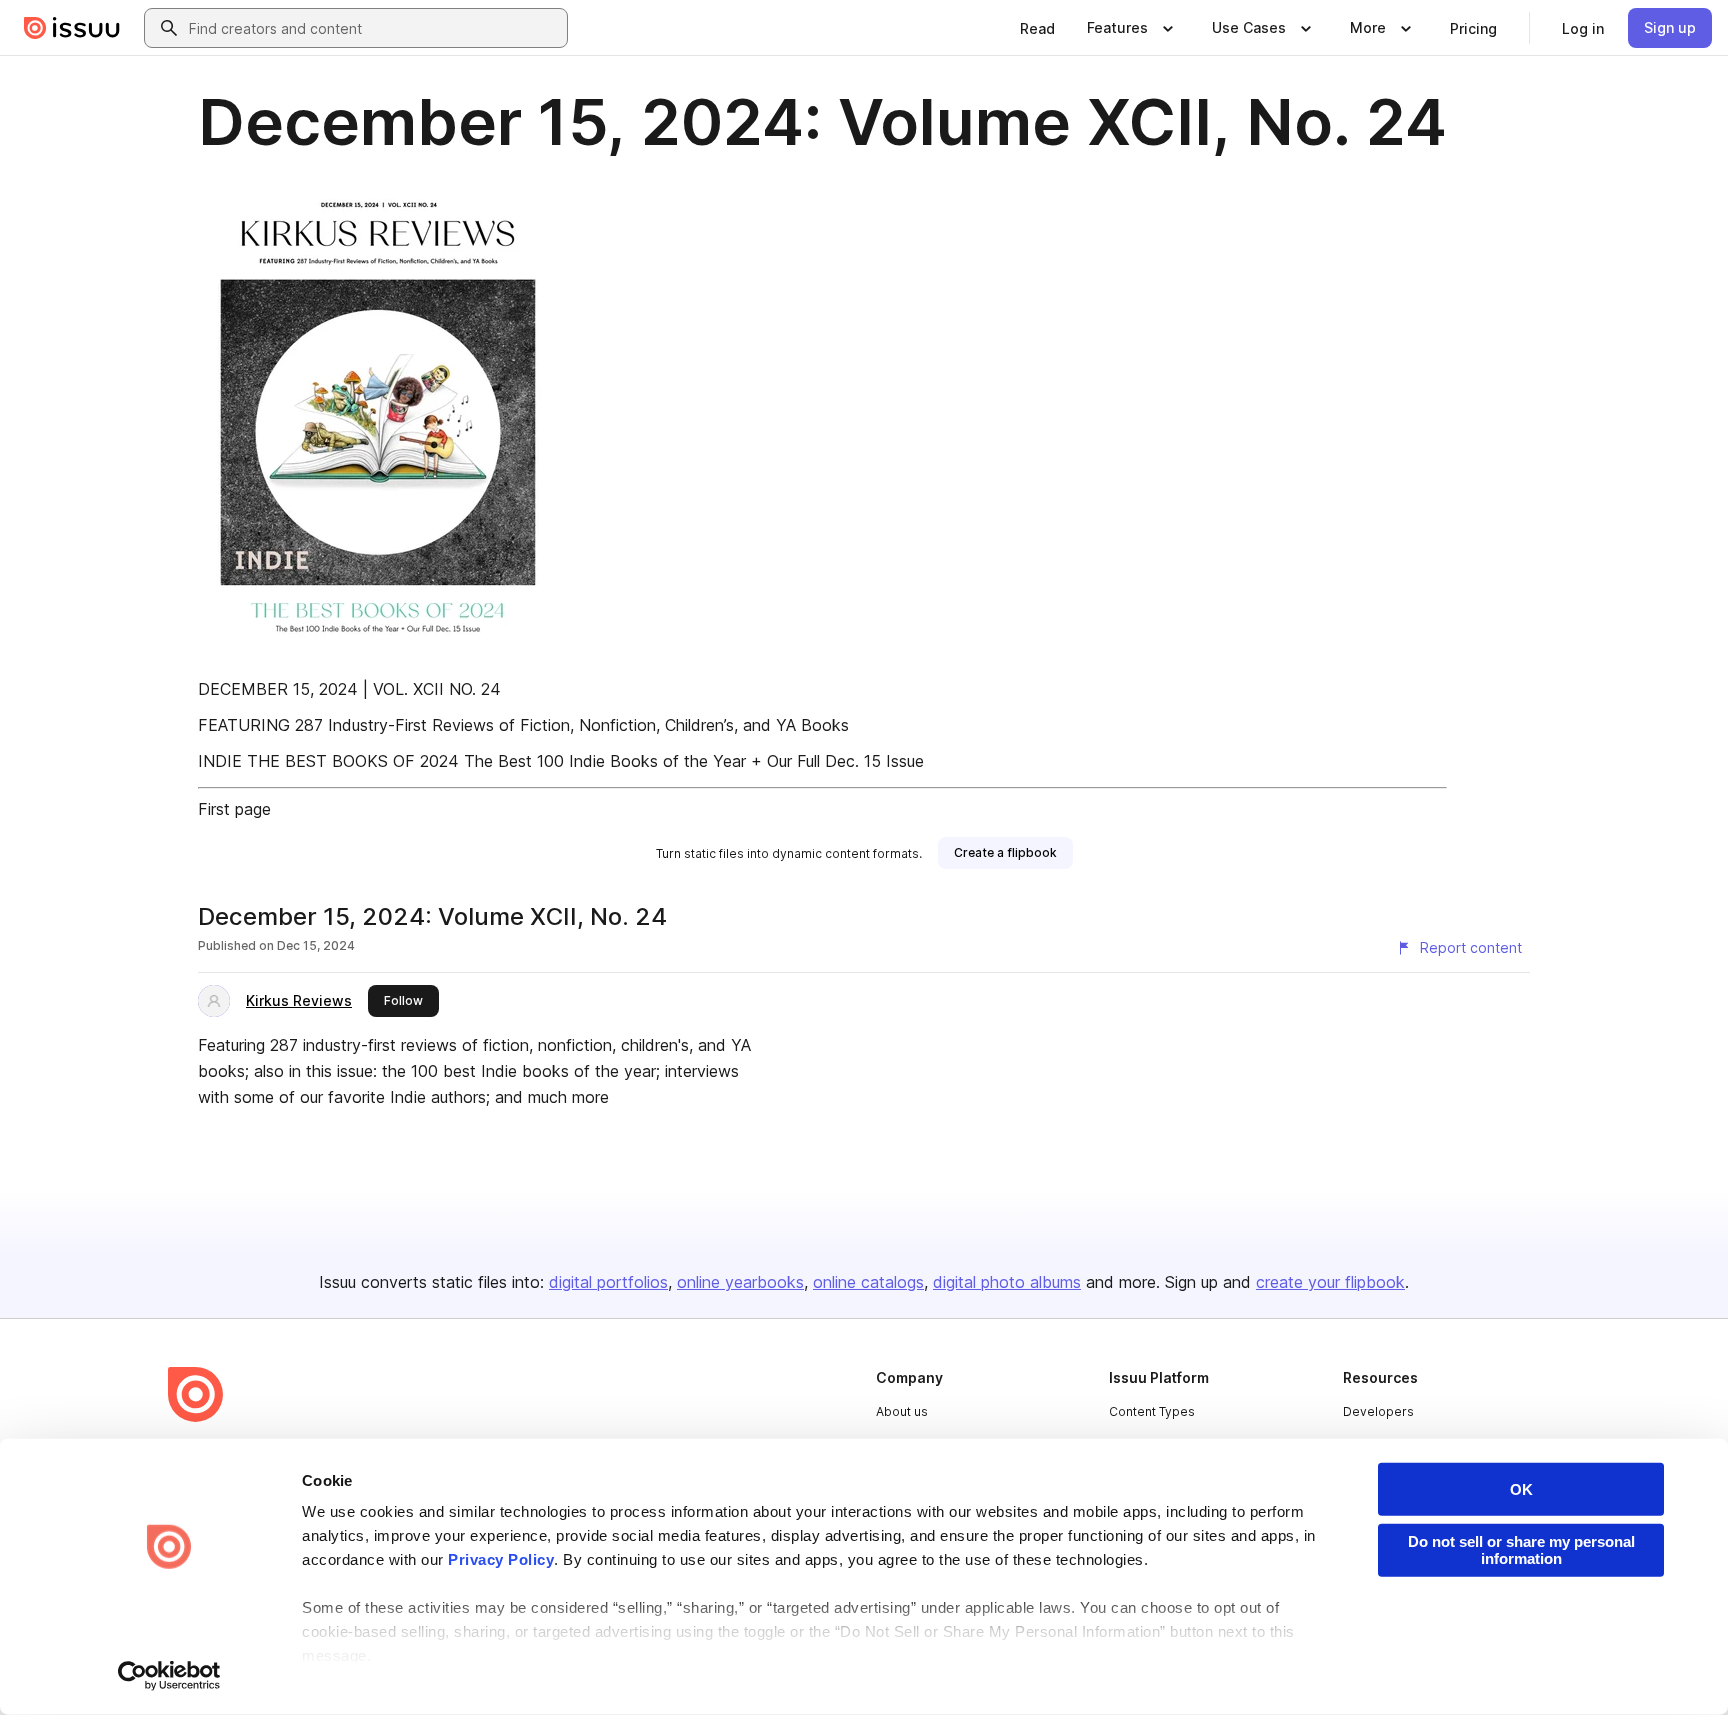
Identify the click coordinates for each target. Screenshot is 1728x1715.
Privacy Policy (501, 1559)
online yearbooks (740, 1282)
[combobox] (374, 28)
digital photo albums (1007, 1282)
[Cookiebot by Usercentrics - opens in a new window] (169, 1676)
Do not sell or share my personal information (1521, 1550)
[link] (1037, 28)
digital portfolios (608, 1282)
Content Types (1152, 1411)
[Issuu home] (72, 28)
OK (1521, 1489)
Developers (1378, 1411)
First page (234, 809)
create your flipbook (1330, 1282)
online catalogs (868, 1282)
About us (902, 1411)
